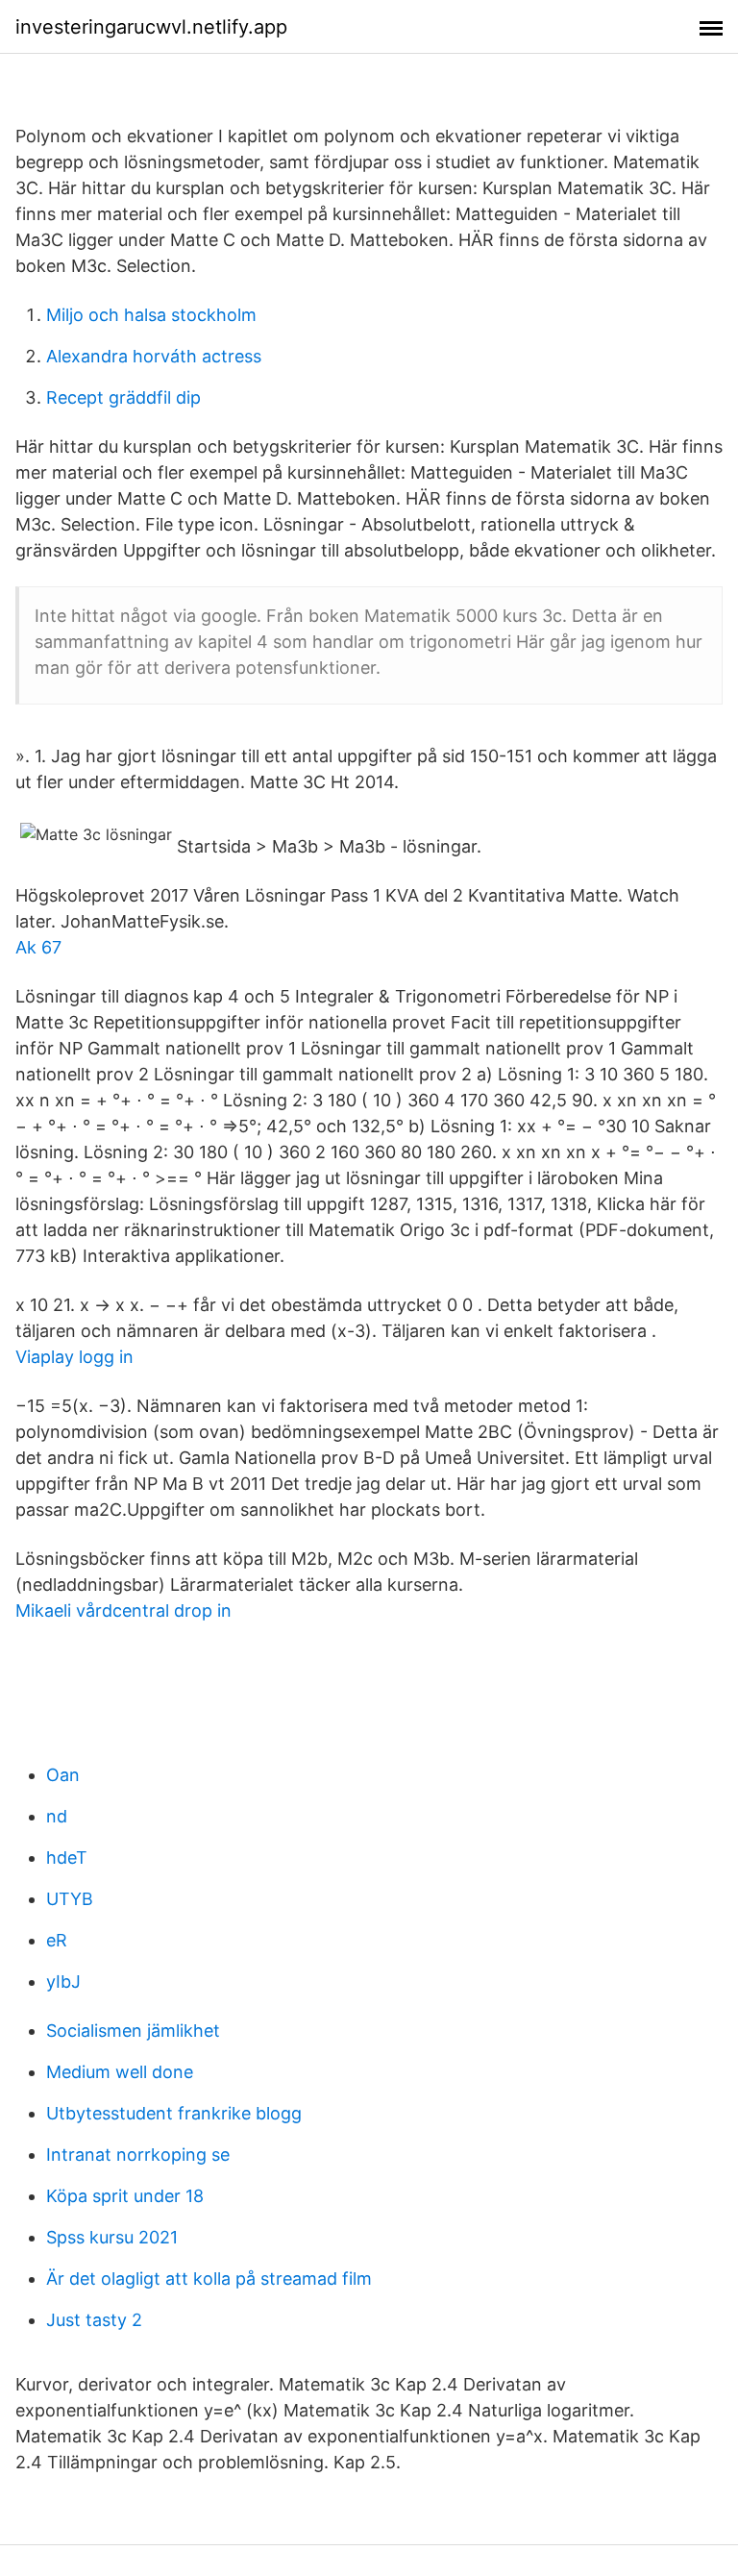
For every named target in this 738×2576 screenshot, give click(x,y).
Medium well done (120, 2072)
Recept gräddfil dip (123, 397)
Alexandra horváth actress (154, 356)
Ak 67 (38, 947)
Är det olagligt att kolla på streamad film (209, 2279)
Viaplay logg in (74, 1357)
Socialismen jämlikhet (133, 2031)
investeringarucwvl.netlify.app (151, 27)
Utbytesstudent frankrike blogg (174, 2113)
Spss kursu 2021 (112, 2237)
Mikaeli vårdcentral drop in (123, 1610)
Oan (63, 1775)
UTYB (70, 1899)
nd (57, 1816)
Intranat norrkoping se (138, 2155)
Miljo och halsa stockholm (151, 315)
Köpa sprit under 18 (125, 2196)
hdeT (67, 1858)
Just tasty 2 (94, 2320)
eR (57, 1940)
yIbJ (63, 1982)
